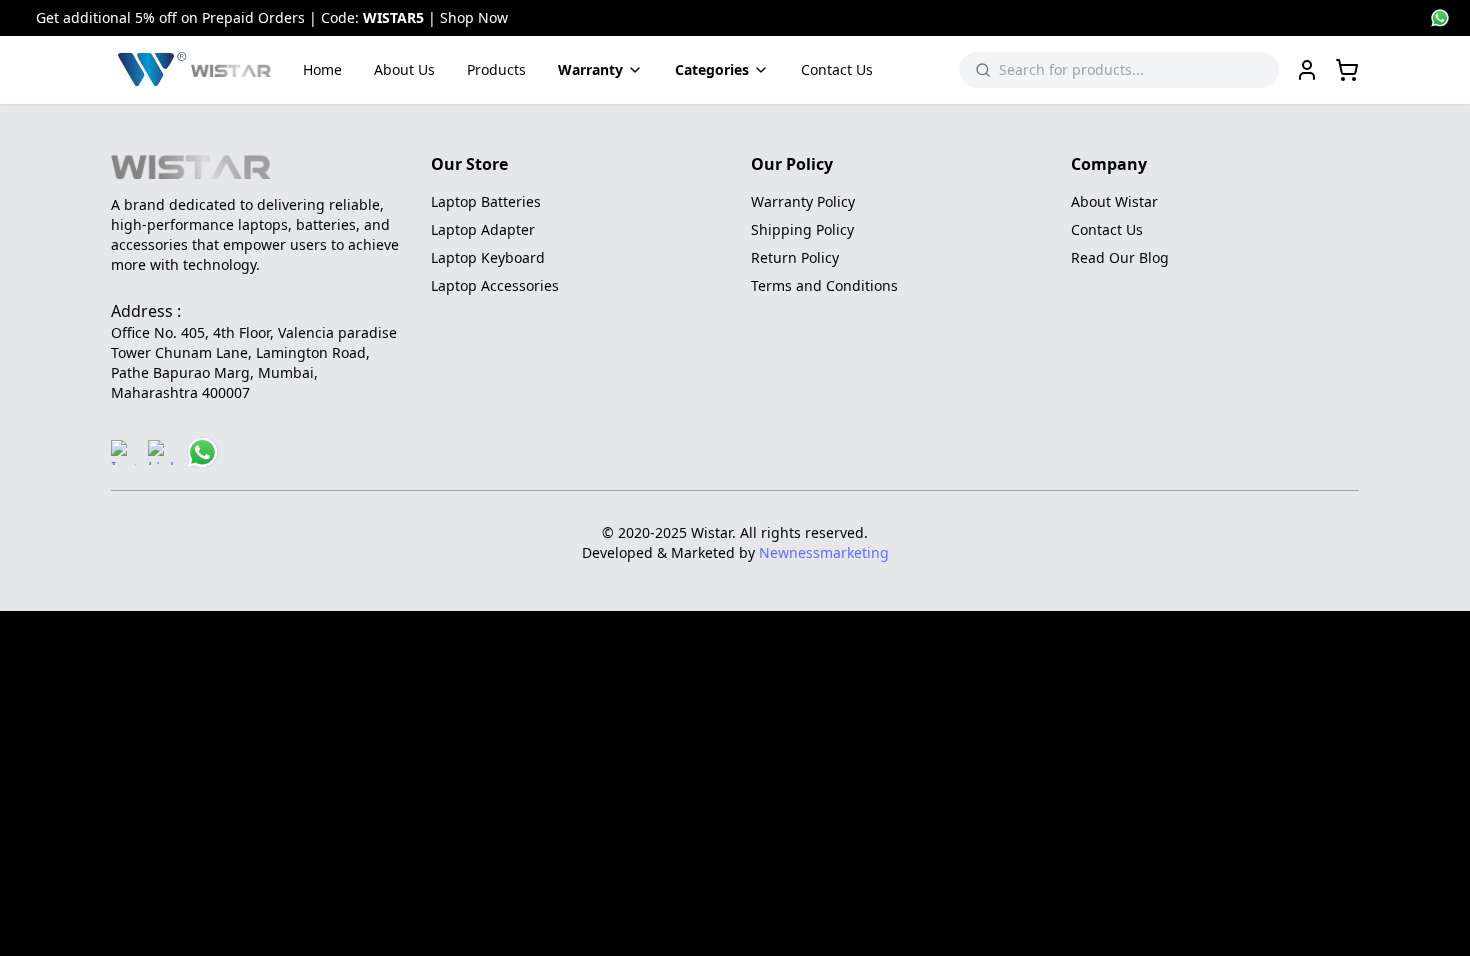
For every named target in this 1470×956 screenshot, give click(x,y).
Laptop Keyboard (488, 257)
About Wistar (1114, 201)
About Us (404, 69)
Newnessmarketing (824, 552)
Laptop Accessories (495, 285)
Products (496, 69)
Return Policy (795, 257)
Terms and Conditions (824, 285)
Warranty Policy (803, 201)
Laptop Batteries (486, 201)
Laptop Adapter (483, 229)
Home (322, 69)
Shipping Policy (802, 229)
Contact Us (837, 69)
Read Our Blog (1120, 257)
